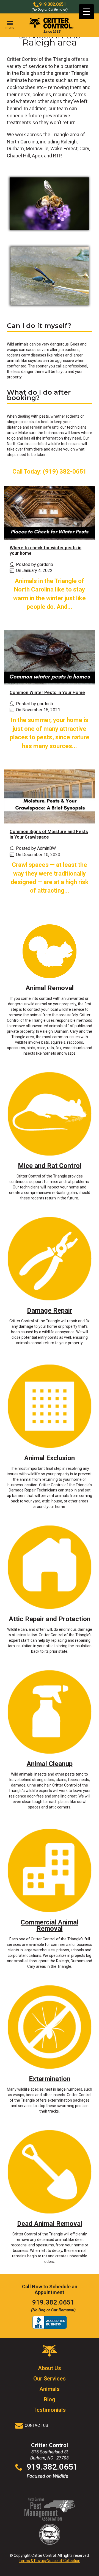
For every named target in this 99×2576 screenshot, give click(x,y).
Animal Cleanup (50, 1764)
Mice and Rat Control (50, 1166)
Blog (50, 2399)
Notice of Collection (64, 2561)
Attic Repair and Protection (50, 1619)
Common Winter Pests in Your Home (47, 693)
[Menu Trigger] (86, 12)
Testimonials (50, 2410)
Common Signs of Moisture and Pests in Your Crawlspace (49, 834)
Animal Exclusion (50, 1458)
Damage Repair (50, 1310)
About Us (50, 2368)
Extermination (50, 2079)
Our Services (50, 2379)
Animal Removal (50, 988)
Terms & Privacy (33, 2561)
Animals (50, 2389)
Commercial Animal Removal (50, 1925)
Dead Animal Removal (50, 2224)
